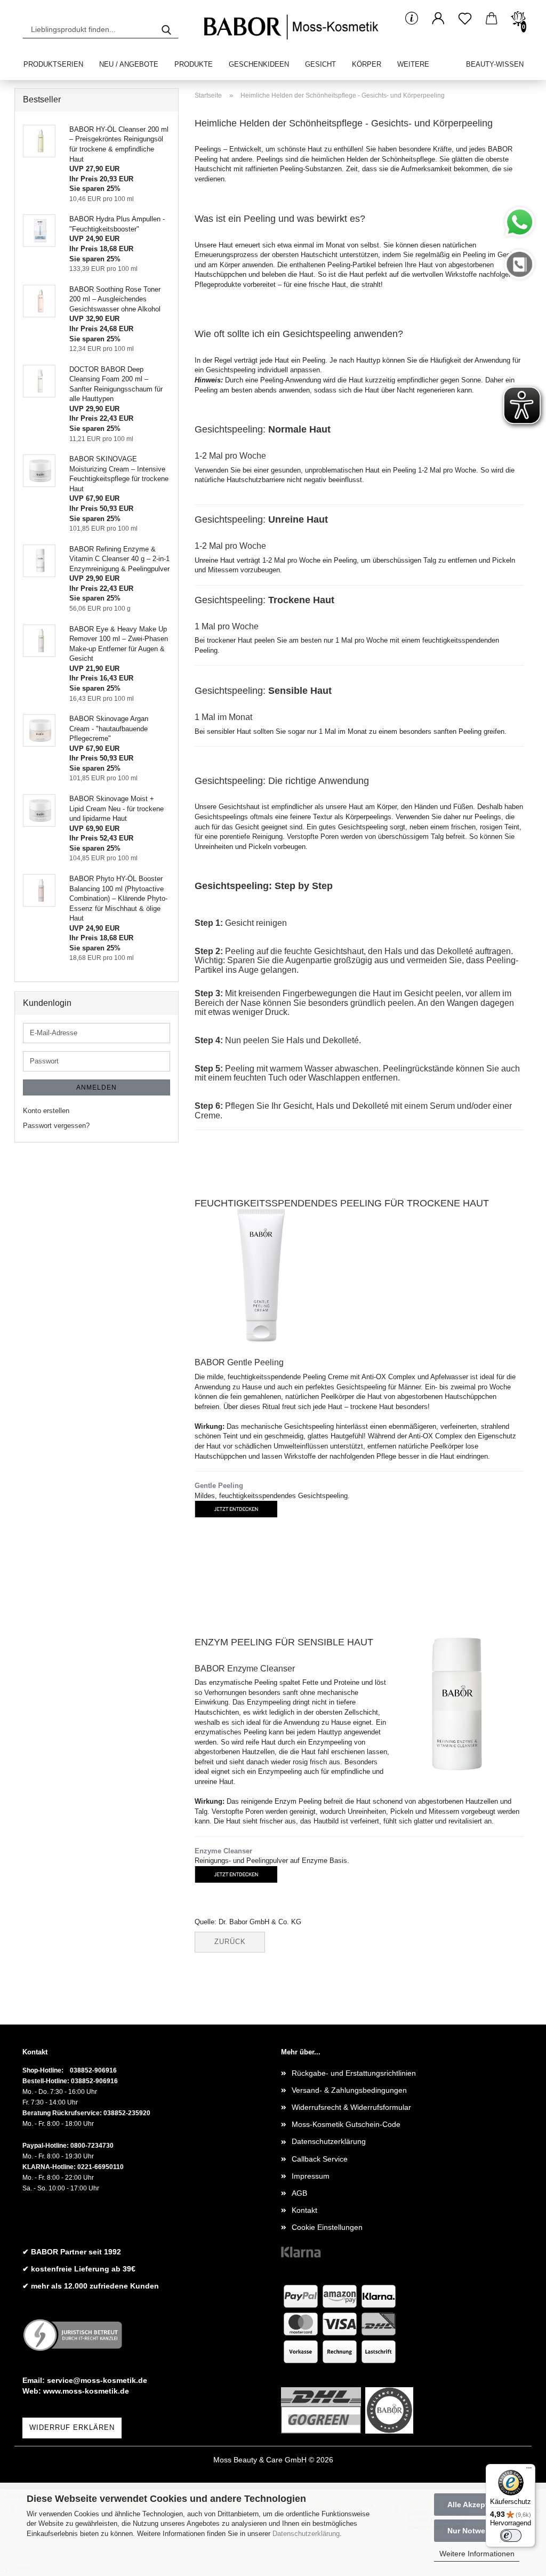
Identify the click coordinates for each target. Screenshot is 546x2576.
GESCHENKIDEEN (259, 64)
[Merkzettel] (465, 19)
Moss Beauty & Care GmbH (260, 2460)
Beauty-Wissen (495, 64)
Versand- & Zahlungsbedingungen (349, 2090)
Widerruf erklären (72, 2427)
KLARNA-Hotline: (49, 2167)
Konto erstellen (46, 1111)
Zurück (230, 1942)
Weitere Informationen (477, 2554)
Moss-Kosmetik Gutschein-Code (346, 2124)
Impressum (311, 2176)
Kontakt (304, 2210)
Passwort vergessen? (56, 1126)
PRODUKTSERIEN (53, 64)
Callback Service (320, 2159)
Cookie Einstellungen (327, 2227)
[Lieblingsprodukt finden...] (166, 29)
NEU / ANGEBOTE (129, 64)
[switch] (511, 2535)
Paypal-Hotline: (46, 2146)
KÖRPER (367, 64)
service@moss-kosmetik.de (97, 2380)
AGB (299, 2193)
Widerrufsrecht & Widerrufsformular (351, 2107)
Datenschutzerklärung (306, 2534)
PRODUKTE (194, 64)
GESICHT (320, 64)
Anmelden (97, 1087)
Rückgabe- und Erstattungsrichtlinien (354, 2073)
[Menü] (529, 2470)
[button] (438, 19)
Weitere (413, 64)
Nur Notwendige (477, 2531)
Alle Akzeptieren (477, 2505)
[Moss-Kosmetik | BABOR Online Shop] (294, 27)
